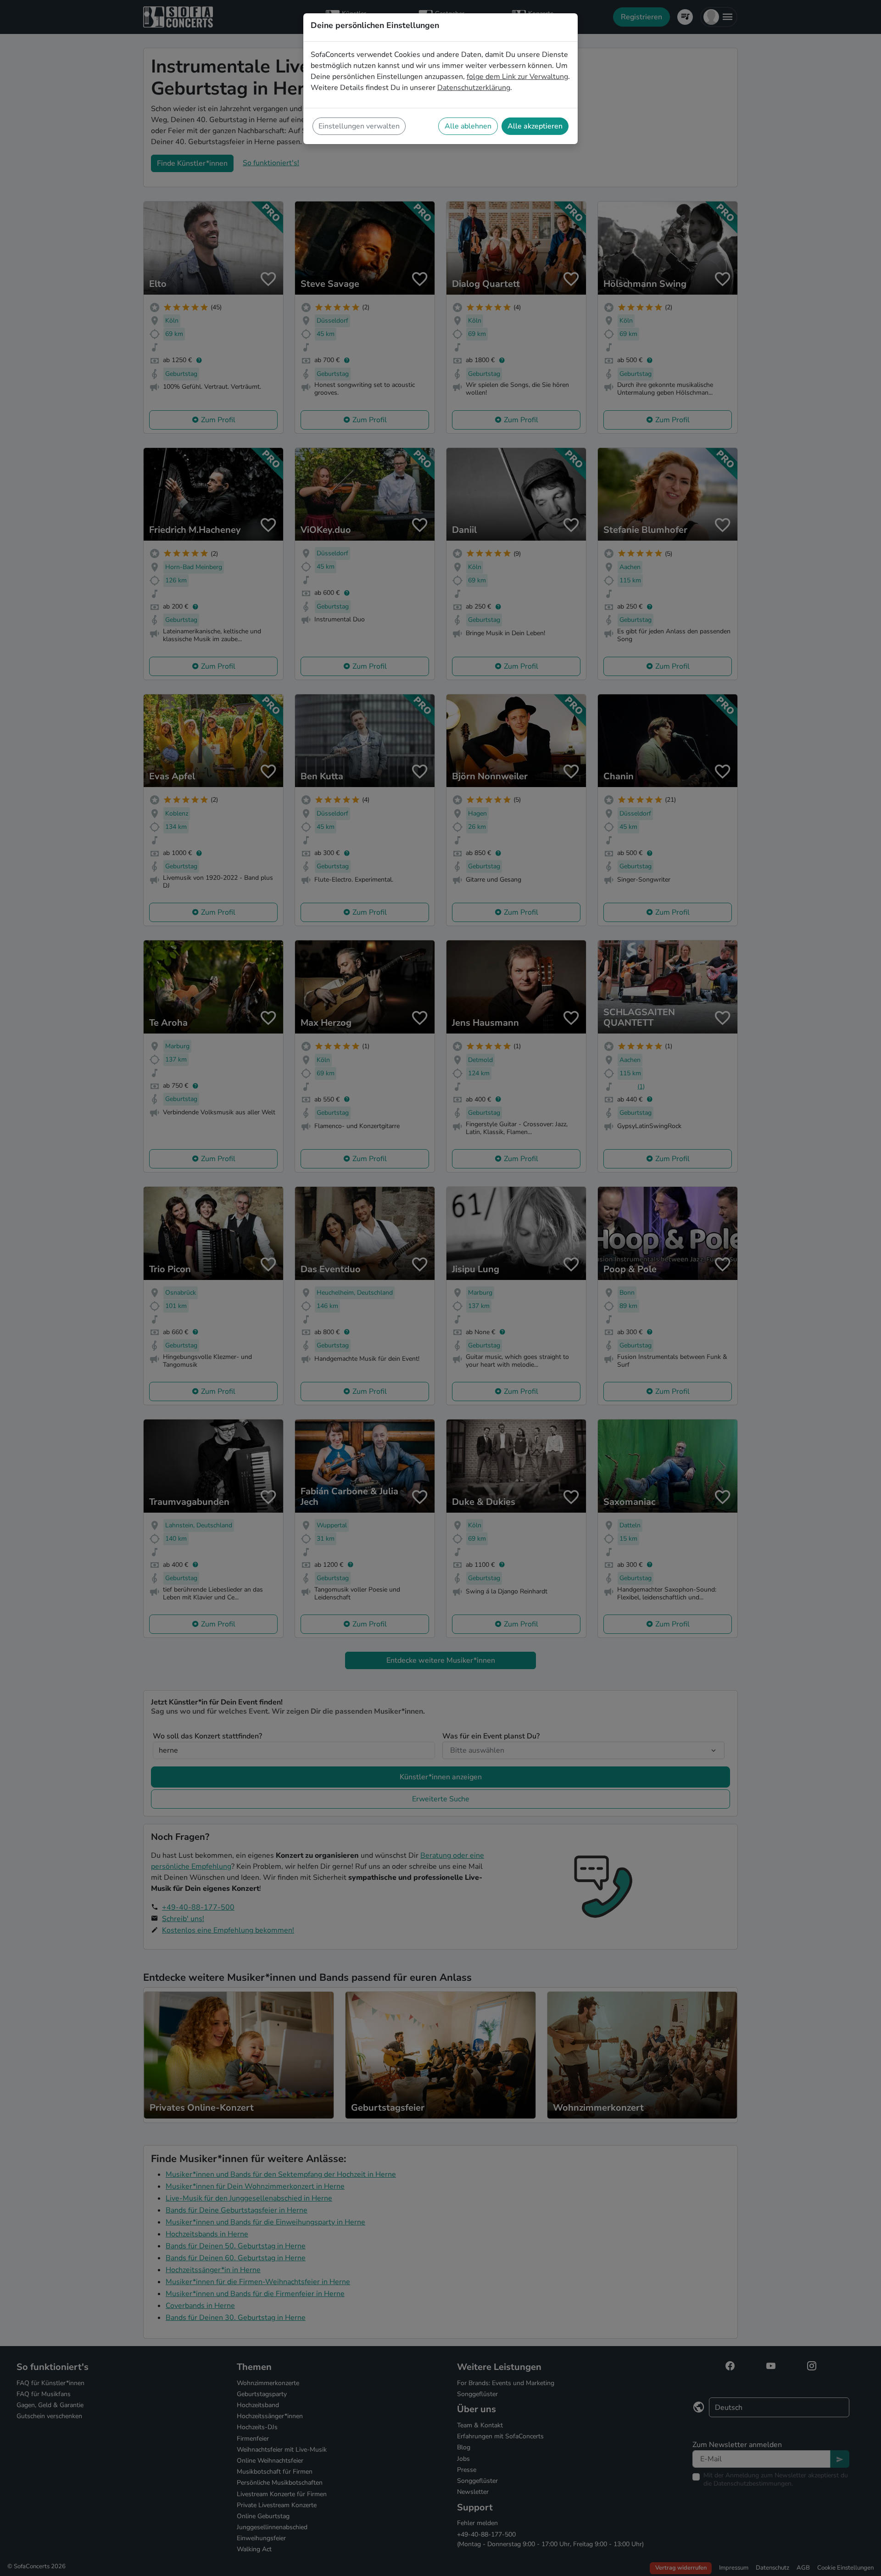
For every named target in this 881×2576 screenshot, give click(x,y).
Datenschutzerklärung (474, 88)
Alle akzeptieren (535, 126)
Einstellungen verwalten (359, 126)
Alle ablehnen (468, 126)
